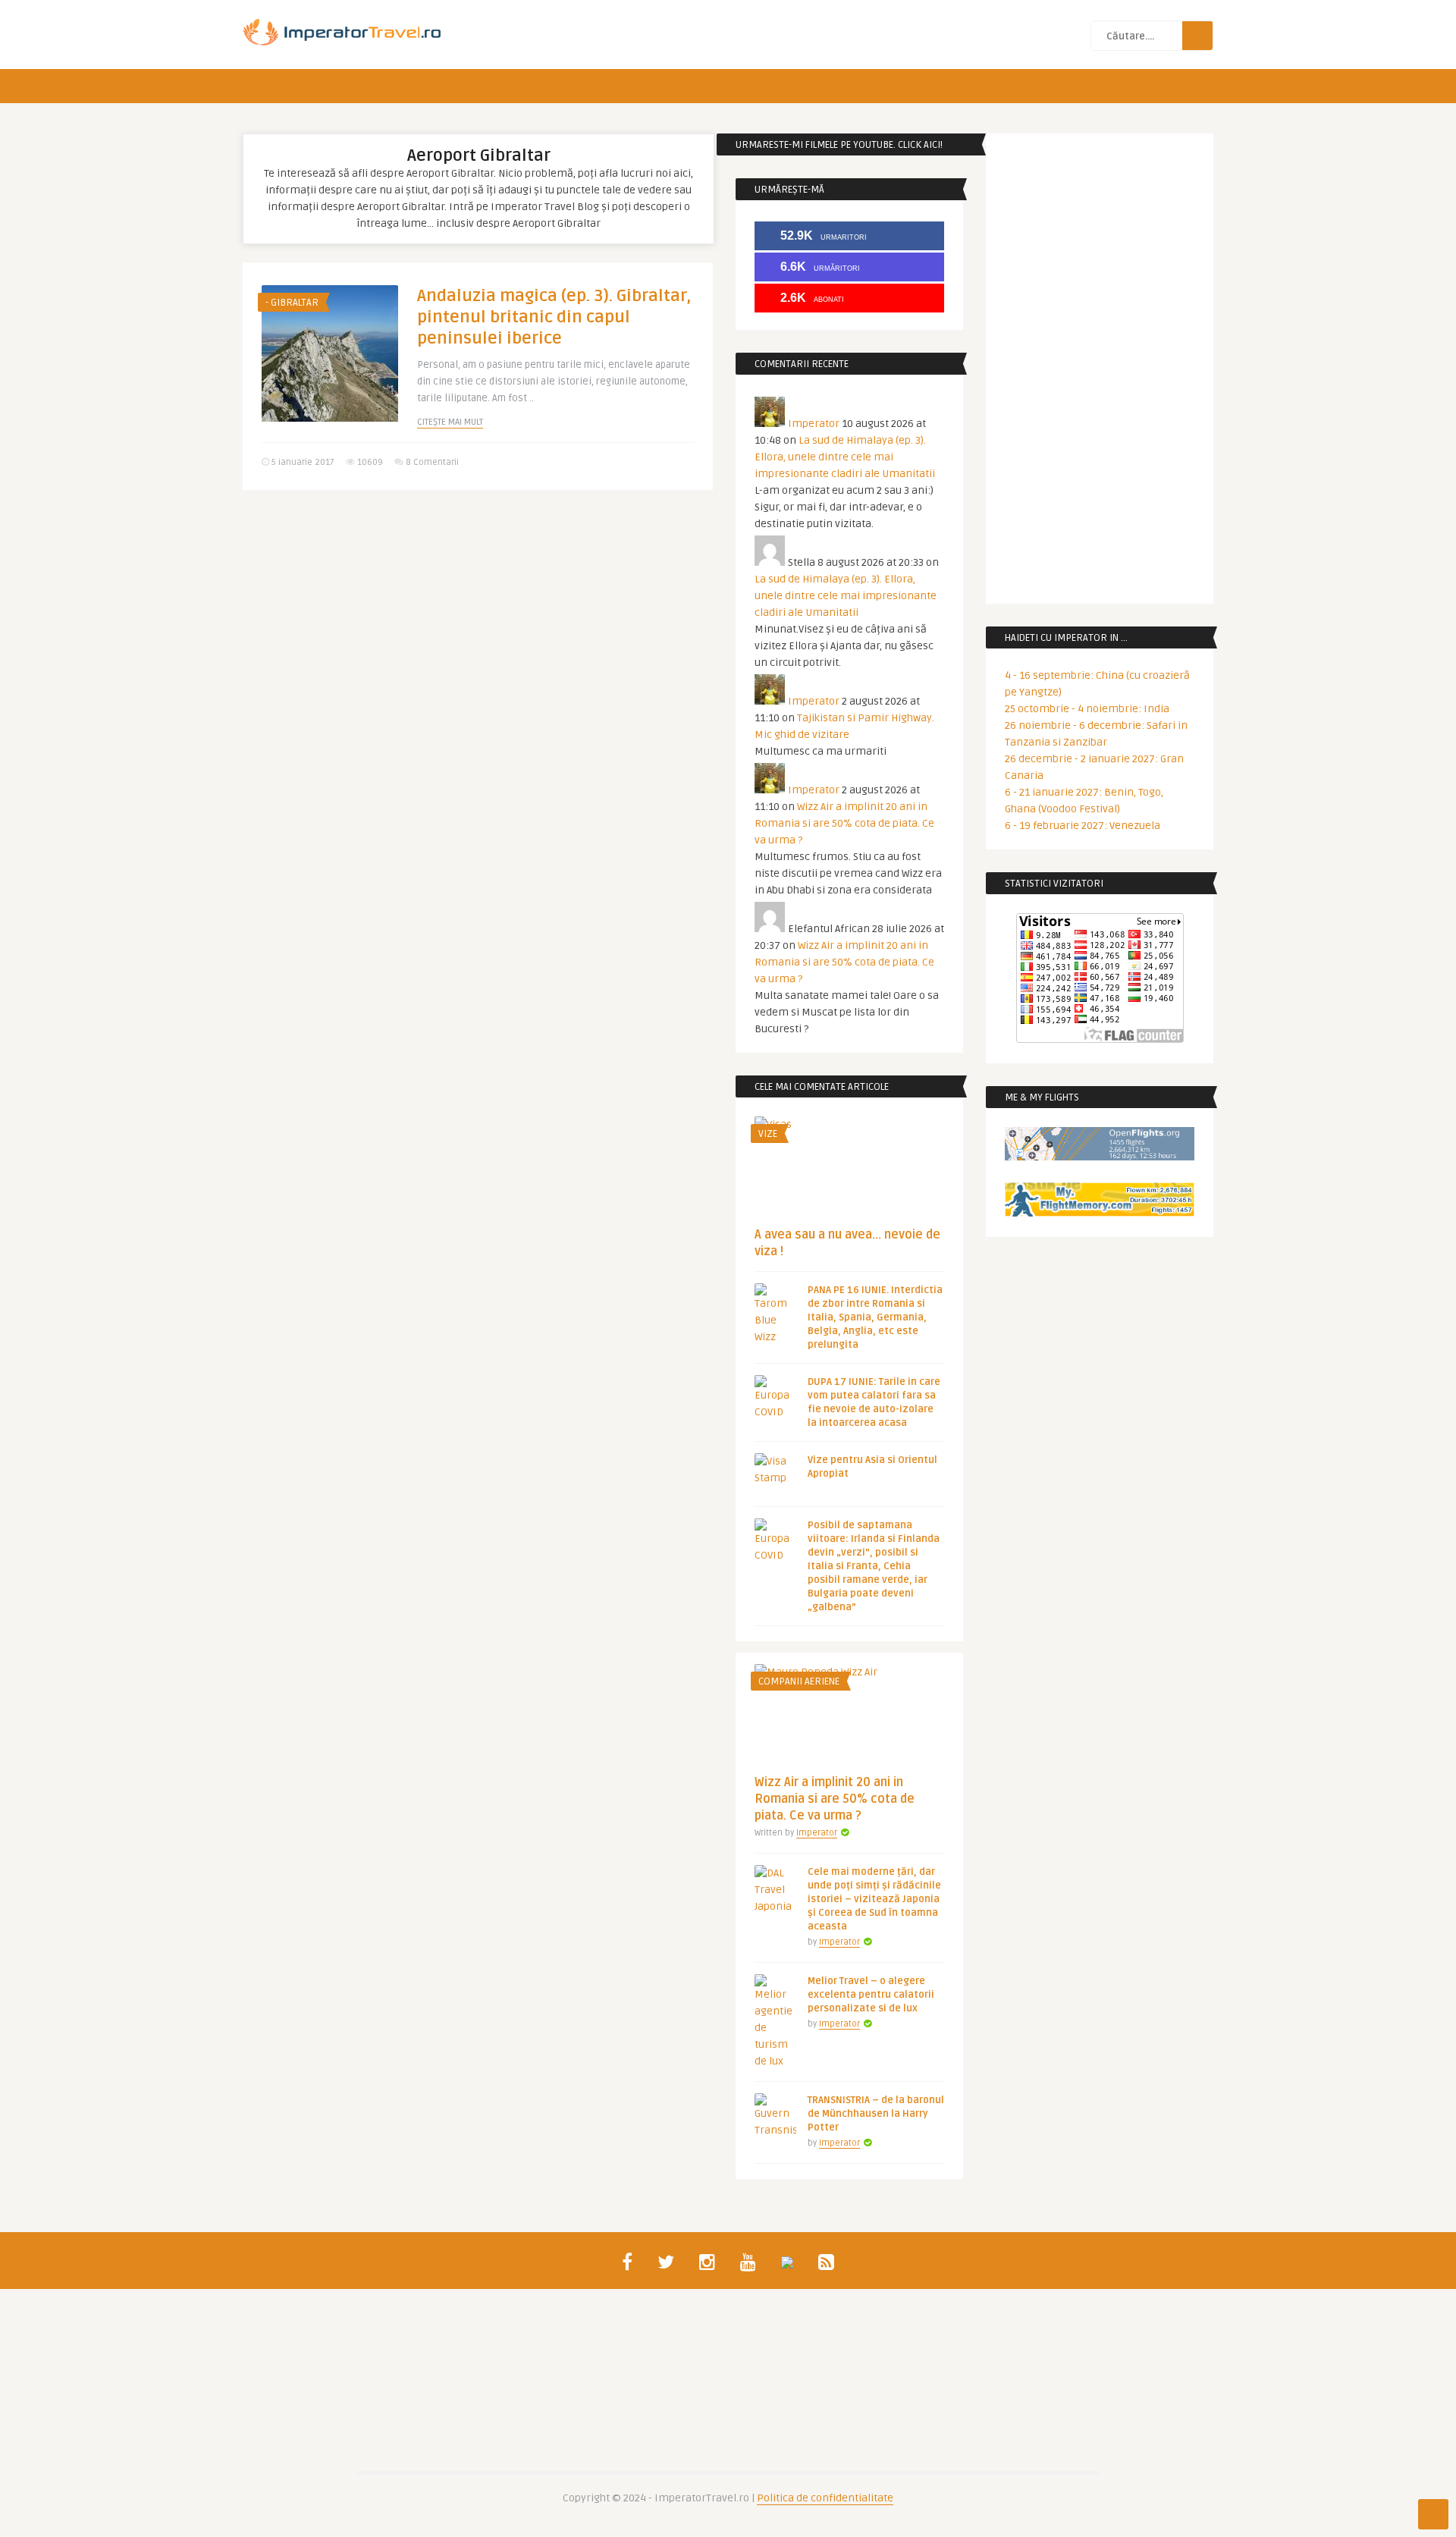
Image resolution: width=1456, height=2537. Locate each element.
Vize (768, 1134)
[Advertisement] (478, 619)
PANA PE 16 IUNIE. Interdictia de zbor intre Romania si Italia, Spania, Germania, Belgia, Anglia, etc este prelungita (875, 1317)
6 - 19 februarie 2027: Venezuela (1083, 826)
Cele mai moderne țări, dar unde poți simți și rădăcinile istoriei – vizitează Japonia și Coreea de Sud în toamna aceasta (874, 1899)
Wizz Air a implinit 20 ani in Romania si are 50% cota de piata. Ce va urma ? (844, 823)
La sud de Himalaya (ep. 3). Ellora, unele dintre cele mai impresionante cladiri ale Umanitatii (845, 457)
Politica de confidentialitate (825, 2498)
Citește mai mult (450, 422)
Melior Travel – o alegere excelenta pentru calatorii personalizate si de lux (871, 1995)
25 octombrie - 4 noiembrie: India (1087, 709)
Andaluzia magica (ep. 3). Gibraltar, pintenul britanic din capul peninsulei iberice (554, 317)
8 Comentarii (432, 462)
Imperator (814, 424)
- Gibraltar (292, 303)
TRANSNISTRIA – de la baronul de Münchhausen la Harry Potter (876, 2114)
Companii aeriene (799, 1681)
